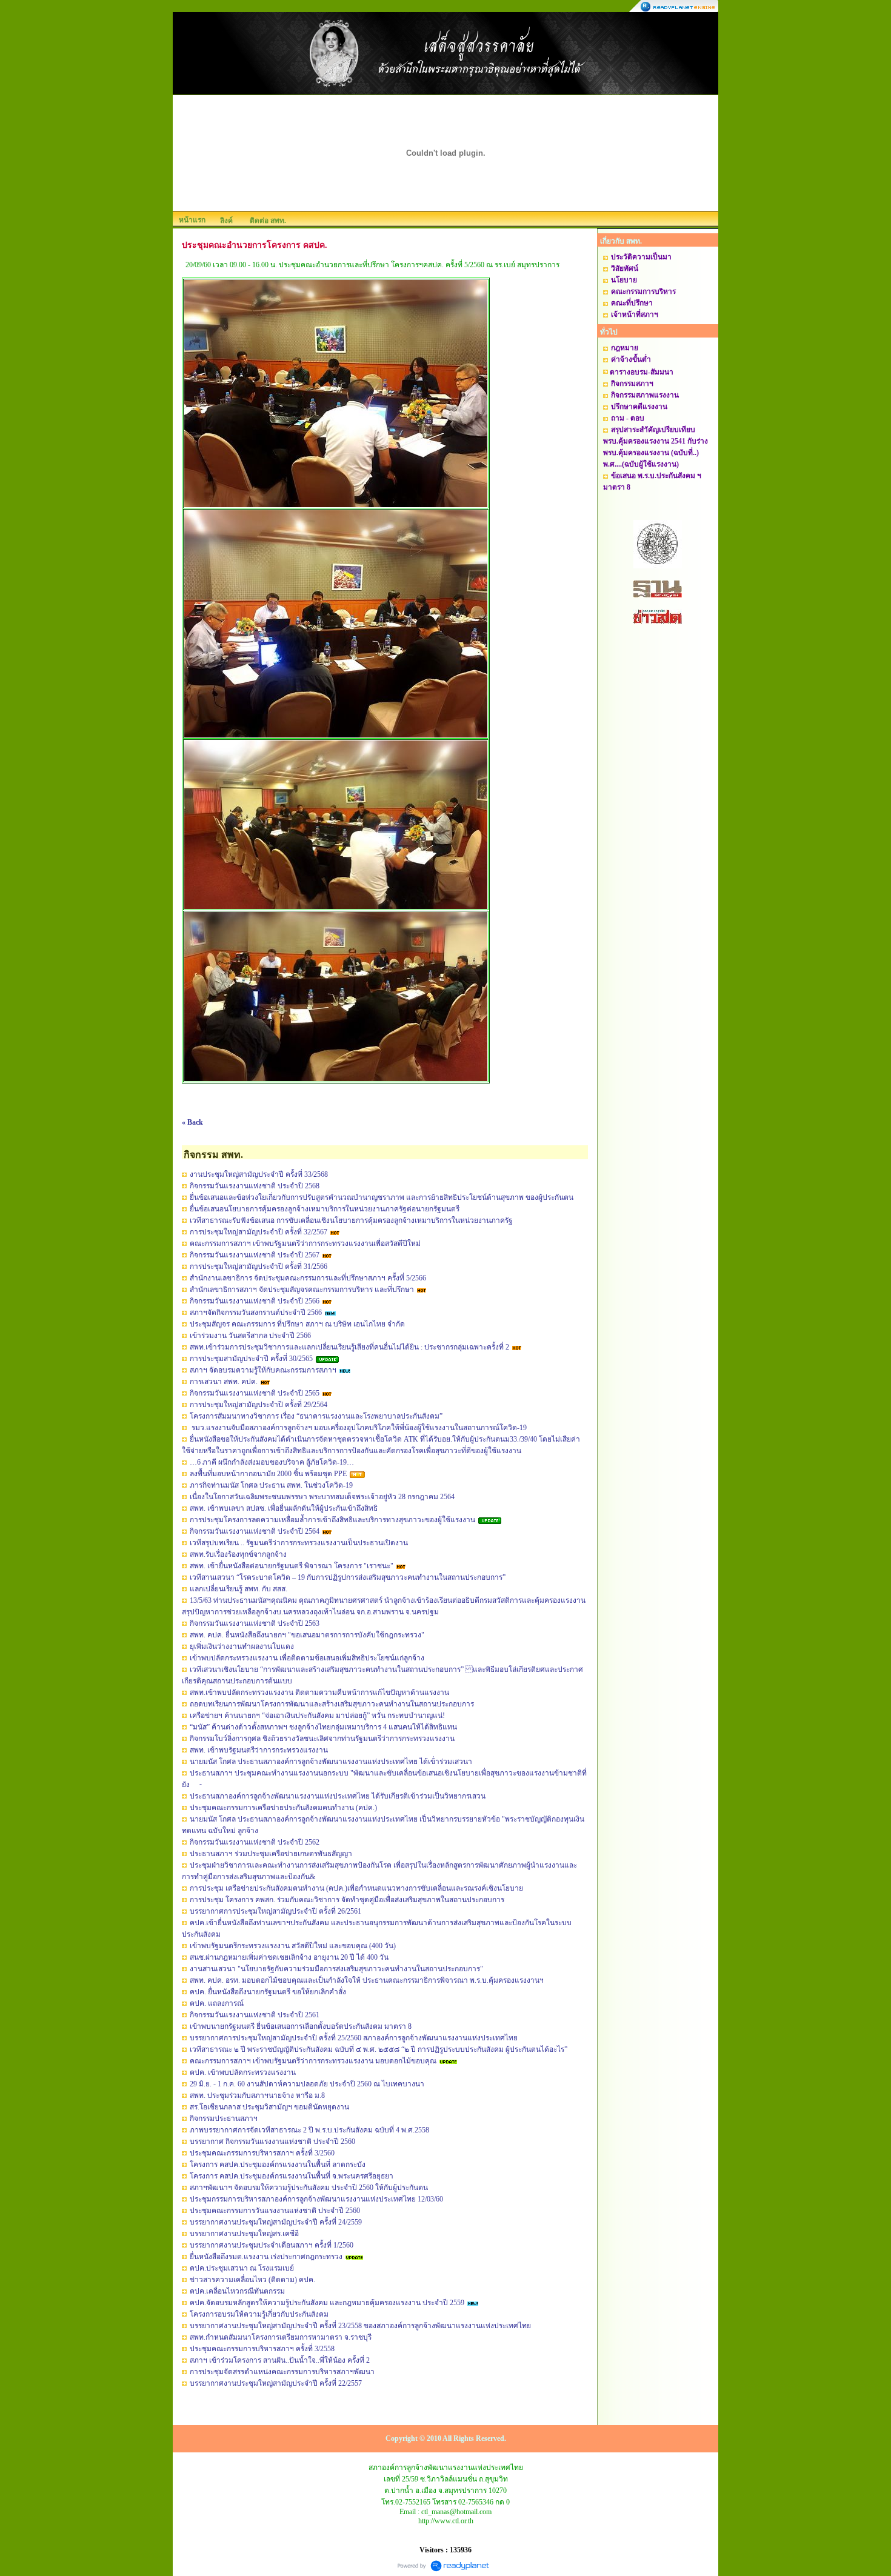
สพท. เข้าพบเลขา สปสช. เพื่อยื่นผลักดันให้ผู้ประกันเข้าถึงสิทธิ (284, 1508)
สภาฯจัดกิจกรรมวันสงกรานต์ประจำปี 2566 (256, 1313)
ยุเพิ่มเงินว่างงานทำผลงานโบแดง (242, 1646)
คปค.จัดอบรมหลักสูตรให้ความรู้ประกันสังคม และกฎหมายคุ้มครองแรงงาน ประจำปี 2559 (327, 2303)
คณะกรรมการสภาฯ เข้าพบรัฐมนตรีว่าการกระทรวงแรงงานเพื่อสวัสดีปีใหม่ (305, 1243)
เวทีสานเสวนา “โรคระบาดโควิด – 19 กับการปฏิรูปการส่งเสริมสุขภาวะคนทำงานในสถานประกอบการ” (348, 1577)
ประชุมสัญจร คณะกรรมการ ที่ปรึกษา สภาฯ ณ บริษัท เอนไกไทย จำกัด (297, 1324)
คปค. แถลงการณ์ (217, 2003)
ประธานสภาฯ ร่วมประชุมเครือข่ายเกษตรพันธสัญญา (271, 1854)
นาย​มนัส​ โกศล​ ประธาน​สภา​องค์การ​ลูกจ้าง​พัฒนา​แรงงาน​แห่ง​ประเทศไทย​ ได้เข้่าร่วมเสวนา (331, 1762)
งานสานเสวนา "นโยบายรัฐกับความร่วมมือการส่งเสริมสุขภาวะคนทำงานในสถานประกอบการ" (336, 1969)
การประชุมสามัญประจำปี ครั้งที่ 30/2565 (251, 1359)
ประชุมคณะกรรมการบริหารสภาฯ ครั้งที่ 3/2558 (262, 2349)
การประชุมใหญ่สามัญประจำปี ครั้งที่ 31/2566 (259, 1266)
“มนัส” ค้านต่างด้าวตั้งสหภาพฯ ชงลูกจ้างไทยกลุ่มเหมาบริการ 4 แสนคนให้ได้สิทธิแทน (323, 1727)
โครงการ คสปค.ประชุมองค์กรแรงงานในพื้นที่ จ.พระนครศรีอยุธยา (292, 2176)
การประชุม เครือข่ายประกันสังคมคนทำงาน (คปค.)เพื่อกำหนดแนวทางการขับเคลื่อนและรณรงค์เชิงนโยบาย (356, 1888)
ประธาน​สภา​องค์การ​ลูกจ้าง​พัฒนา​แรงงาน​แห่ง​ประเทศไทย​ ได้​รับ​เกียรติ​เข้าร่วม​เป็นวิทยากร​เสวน (338, 1796)
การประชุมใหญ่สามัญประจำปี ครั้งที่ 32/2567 (259, 1232)
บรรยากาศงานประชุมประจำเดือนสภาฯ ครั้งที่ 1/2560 (272, 2245)
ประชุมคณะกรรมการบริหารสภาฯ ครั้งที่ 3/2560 (262, 2153)
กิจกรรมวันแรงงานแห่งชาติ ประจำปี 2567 (255, 1255)
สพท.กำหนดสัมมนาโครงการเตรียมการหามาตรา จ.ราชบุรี (281, 2337)
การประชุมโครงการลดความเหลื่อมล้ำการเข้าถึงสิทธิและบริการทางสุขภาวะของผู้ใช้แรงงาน (332, 1520)
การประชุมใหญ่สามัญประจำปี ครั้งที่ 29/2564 (259, 1405)
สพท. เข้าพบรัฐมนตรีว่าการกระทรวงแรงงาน (259, 1750)
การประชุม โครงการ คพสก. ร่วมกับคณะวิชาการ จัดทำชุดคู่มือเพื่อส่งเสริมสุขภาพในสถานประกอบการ (347, 1900)
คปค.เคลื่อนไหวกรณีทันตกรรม (237, 2291)
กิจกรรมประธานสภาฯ (224, 2118)
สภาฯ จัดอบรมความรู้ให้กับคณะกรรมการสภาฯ (263, 1370)
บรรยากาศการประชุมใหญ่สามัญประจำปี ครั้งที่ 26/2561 (275, 1911)
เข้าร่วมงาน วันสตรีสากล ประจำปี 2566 (250, 1336)
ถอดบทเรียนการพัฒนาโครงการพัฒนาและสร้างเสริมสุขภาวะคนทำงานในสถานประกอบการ (332, 1704)
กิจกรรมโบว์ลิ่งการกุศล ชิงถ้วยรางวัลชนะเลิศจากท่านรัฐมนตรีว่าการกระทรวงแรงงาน (322, 1739)
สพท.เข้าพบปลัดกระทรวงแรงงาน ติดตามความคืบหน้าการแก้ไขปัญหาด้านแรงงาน (319, 1692)
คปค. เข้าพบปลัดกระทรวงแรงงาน (243, 2072)
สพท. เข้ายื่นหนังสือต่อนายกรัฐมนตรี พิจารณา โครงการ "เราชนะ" (292, 1566)
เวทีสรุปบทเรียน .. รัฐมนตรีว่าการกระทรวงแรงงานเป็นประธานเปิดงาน (299, 1543)
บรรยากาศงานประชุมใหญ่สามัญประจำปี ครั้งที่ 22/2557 (276, 2383)
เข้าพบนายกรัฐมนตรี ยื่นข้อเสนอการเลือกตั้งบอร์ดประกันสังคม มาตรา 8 (301, 2026)
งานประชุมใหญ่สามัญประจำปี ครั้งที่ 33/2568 (259, 1174)
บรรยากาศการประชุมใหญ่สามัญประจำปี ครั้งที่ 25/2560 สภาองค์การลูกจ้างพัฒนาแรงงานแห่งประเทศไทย (354, 2038)
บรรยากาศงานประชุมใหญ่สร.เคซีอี (244, 2234)
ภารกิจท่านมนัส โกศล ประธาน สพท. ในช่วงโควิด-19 (271, 1485)
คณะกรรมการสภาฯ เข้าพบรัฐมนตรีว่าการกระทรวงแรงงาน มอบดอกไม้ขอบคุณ (313, 2061)
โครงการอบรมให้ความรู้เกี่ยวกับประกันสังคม (259, 2314)
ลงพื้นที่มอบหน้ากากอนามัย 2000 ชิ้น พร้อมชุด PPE (268, 1474)
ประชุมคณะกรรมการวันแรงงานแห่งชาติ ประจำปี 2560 (275, 2211)
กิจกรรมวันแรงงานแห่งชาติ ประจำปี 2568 (255, 1186)
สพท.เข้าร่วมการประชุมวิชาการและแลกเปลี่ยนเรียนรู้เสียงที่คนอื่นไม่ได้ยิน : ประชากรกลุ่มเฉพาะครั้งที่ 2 (349, 1347)
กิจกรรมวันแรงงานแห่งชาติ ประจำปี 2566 (255, 1301)
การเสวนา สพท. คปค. (224, 1382)
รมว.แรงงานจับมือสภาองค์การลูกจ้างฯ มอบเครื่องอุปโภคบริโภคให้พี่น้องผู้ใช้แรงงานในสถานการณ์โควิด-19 (358, 1428)
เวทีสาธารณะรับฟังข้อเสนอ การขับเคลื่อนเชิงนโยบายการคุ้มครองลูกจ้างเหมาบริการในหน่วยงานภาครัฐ (351, 1220)
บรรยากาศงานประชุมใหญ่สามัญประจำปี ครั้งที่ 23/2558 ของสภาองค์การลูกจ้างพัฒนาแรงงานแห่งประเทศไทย (360, 2326)
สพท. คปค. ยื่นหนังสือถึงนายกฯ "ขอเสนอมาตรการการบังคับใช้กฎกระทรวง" (307, 1635)
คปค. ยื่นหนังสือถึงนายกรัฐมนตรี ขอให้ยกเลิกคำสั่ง (268, 1992)
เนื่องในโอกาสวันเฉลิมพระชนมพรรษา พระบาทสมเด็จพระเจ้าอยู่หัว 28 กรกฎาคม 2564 (322, 1497)
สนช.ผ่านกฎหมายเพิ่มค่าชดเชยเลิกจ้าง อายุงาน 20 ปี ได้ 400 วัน (289, 1957)
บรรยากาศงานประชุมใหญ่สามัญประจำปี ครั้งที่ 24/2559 (276, 2222)
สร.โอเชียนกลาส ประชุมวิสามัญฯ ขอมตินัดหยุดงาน (269, 2107)
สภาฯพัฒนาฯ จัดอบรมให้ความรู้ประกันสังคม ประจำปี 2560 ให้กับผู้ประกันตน (309, 2188)
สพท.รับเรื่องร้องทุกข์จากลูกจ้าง (238, 1554)
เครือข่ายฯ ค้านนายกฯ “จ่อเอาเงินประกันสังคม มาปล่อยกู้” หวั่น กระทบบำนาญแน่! (317, 1716)
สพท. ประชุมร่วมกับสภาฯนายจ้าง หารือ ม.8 (257, 2095)
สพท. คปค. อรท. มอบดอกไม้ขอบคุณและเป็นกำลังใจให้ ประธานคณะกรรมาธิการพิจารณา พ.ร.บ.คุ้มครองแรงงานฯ (367, 1980)
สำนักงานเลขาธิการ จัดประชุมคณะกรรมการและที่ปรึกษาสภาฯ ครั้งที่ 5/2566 (308, 1278)
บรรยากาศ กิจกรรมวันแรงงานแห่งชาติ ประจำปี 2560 (272, 2142)
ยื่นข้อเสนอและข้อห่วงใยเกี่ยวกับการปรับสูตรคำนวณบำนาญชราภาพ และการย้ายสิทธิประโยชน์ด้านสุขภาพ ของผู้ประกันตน (382, 1197)
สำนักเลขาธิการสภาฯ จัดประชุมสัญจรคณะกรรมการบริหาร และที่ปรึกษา (302, 1290)
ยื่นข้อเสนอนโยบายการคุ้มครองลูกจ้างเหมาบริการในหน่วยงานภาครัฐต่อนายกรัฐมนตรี (325, 1209)
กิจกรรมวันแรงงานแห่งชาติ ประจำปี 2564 (255, 1531)
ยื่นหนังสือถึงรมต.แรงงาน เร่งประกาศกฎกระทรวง (266, 2257)
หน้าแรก (192, 220)
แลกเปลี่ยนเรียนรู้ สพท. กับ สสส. (239, 1589)
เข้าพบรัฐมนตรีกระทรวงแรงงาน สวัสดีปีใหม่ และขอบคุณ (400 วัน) (293, 1946)
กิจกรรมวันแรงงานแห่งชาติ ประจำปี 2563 (255, 1623)
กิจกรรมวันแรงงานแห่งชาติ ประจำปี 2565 (255, 1393)
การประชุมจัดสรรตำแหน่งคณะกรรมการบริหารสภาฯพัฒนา (282, 2372)
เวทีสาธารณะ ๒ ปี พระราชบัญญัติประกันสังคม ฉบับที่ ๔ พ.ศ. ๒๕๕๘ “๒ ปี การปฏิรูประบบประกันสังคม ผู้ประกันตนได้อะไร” (379, 2049)
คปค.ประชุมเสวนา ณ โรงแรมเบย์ (242, 2268)
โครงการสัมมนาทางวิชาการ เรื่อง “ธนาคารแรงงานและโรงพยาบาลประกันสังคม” (316, 1416)
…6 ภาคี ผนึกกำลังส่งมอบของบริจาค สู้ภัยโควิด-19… (272, 1462)
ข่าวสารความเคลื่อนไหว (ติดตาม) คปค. (252, 2280)
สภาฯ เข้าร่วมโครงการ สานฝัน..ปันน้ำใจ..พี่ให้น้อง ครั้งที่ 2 (280, 2360)
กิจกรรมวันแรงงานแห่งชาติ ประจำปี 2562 (255, 1842)
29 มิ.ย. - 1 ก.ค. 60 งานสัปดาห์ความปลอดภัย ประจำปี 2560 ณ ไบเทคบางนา (307, 2084)
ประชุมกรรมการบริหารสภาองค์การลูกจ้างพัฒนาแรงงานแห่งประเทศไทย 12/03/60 (316, 2199)
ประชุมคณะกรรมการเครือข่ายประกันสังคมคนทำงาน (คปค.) (283, 1808)
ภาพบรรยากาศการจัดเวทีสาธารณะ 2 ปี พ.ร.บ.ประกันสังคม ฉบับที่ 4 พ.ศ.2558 (309, 2130)
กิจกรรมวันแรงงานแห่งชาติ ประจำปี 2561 (255, 2015)
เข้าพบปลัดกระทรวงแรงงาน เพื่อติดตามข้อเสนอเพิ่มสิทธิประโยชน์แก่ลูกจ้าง (307, 1658)
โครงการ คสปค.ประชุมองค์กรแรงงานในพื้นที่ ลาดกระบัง (278, 2165)
